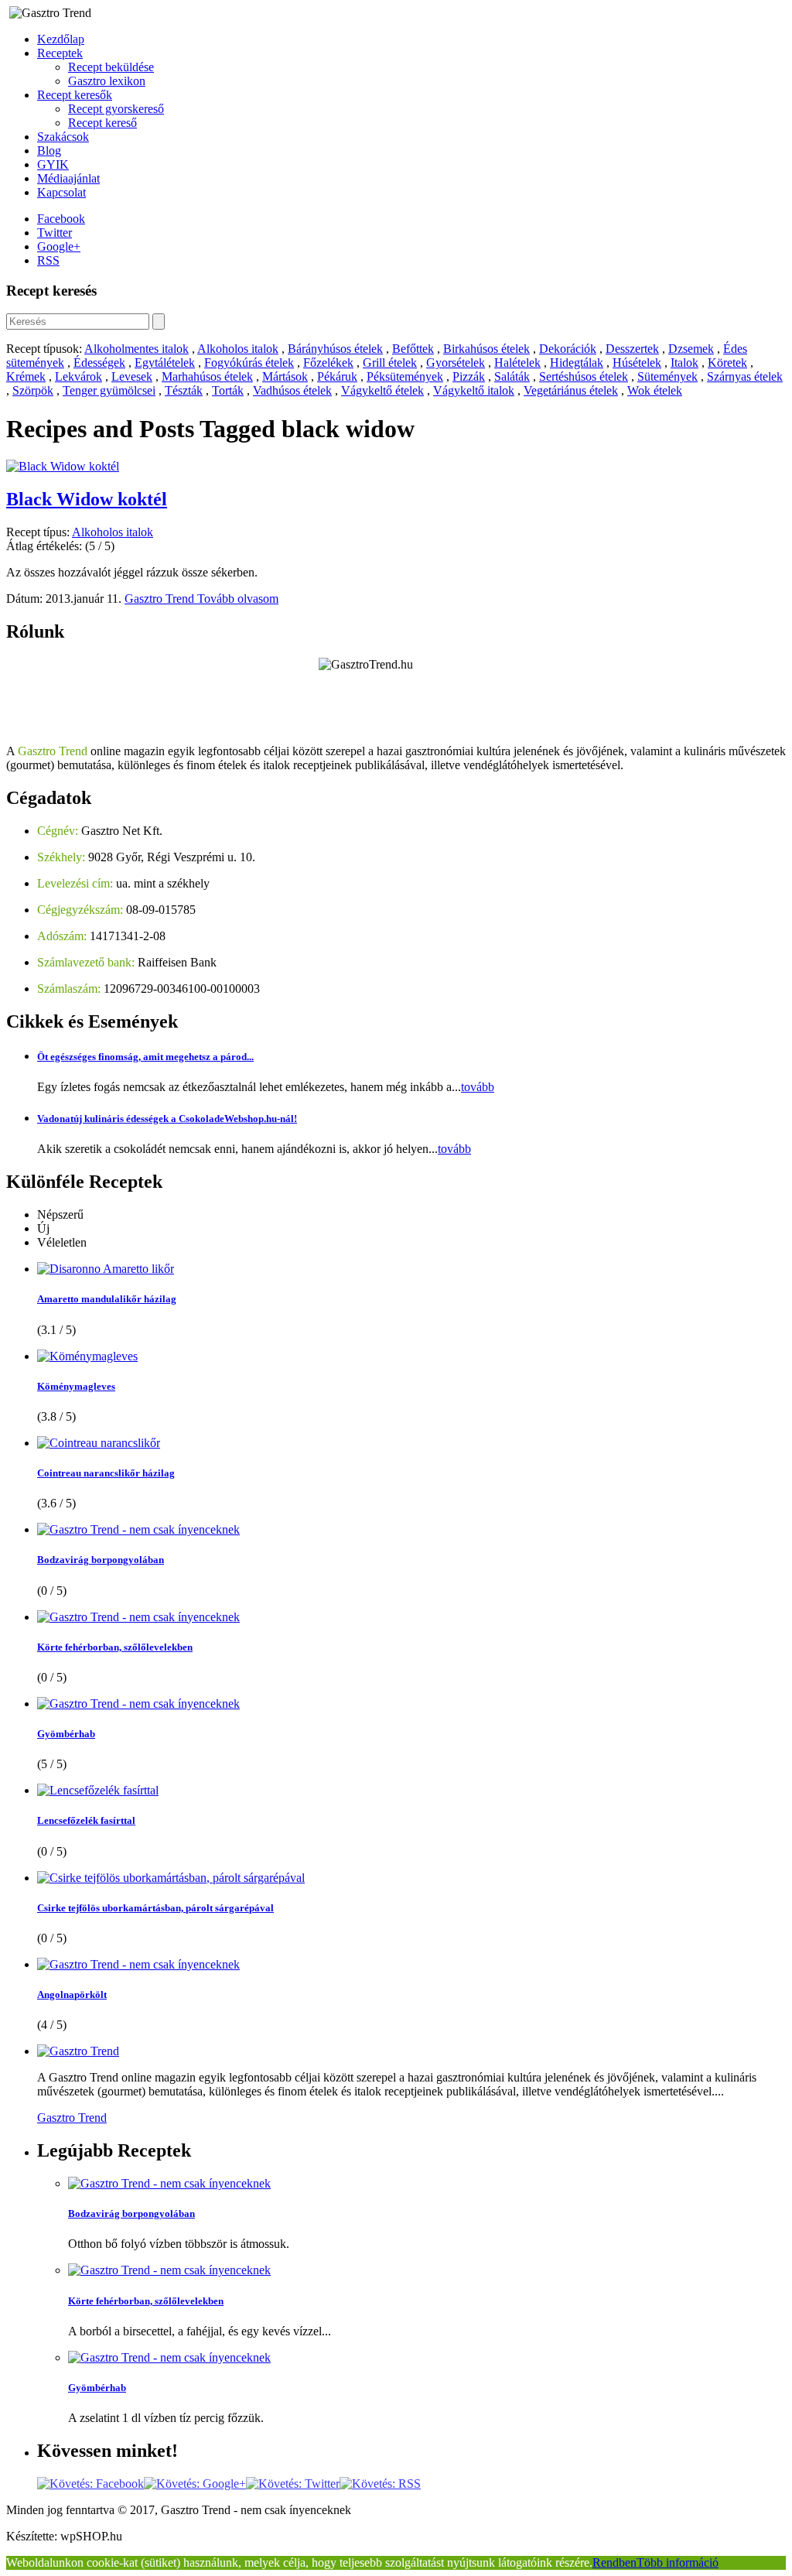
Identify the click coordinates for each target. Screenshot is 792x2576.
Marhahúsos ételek (207, 376)
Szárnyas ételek (745, 376)
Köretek (727, 363)
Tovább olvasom (238, 599)
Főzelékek (328, 363)
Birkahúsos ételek (486, 349)
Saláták (512, 376)
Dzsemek (691, 349)
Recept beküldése (111, 67)
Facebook (61, 219)
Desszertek (632, 349)
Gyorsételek (456, 363)
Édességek (99, 363)
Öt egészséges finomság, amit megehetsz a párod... (145, 1057)
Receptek (60, 53)
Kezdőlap (61, 39)
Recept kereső (102, 123)
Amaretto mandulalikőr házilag (107, 1299)
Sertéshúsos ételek (584, 376)
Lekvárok (79, 376)
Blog (49, 151)
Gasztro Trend (161, 599)
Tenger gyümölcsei (109, 390)
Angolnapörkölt (72, 1994)
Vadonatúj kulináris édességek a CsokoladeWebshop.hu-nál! (167, 1119)
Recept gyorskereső (116, 109)
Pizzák (469, 376)
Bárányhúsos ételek (335, 349)
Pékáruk (337, 376)
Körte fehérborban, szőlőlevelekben (115, 1647)
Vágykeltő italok (474, 390)
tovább (478, 1087)
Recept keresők (75, 95)
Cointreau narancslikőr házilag (106, 1473)
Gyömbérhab (66, 1734)
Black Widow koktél (87, 499)
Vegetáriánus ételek (571, 390)
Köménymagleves (76, 1386)
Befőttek (413, 349)
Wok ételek (655, 390)
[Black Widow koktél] (63, 466)
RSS (48, 260)
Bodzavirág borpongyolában (101, 1560)
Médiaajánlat (68, 178)
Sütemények (667, 376)
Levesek (132, 376)
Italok (684, 363)
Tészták (184, 390)
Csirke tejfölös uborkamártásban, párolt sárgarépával (155, 1908)
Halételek (517, 363)
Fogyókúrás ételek (249, 363)
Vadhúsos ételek (292, 390)
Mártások (285, 376)
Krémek (26, 376)
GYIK (53, 164)
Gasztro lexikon (107, 81)
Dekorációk (568, 349)
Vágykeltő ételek (382, 390)
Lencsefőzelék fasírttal (86, 1820)
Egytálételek (165, 363)
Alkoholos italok (238, 349)
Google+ (59, 246)
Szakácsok (63, 137)
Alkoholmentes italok (137, 349)
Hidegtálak (577, 363)
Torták (228, 390)
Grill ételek (390, 363)
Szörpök (33, 390)
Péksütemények (405, 376)
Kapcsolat (61, 192)
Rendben (614, 2562)
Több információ (678, 2562)
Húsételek (637, 363)
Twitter (55, 233)
